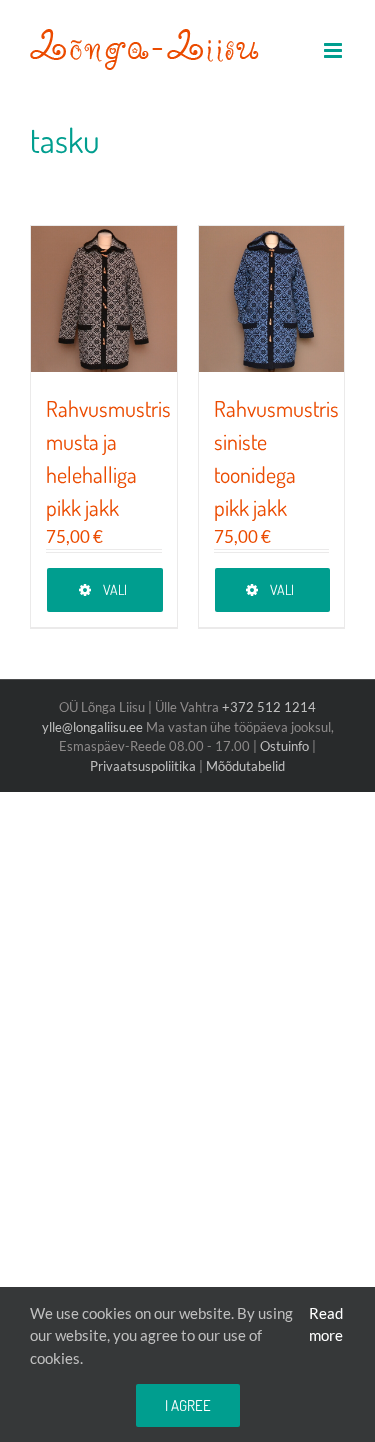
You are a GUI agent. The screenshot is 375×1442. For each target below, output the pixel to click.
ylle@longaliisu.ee (92, 727)
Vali (115, 589)
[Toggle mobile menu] (334, 50)
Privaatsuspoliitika (143, 766)
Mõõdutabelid (245, 766)
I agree (188, 1405)
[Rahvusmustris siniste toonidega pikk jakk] (272, 299)
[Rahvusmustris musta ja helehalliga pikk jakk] (104, 299)
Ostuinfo (284, 746)
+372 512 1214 (269, 707)
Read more (326, 1324)
